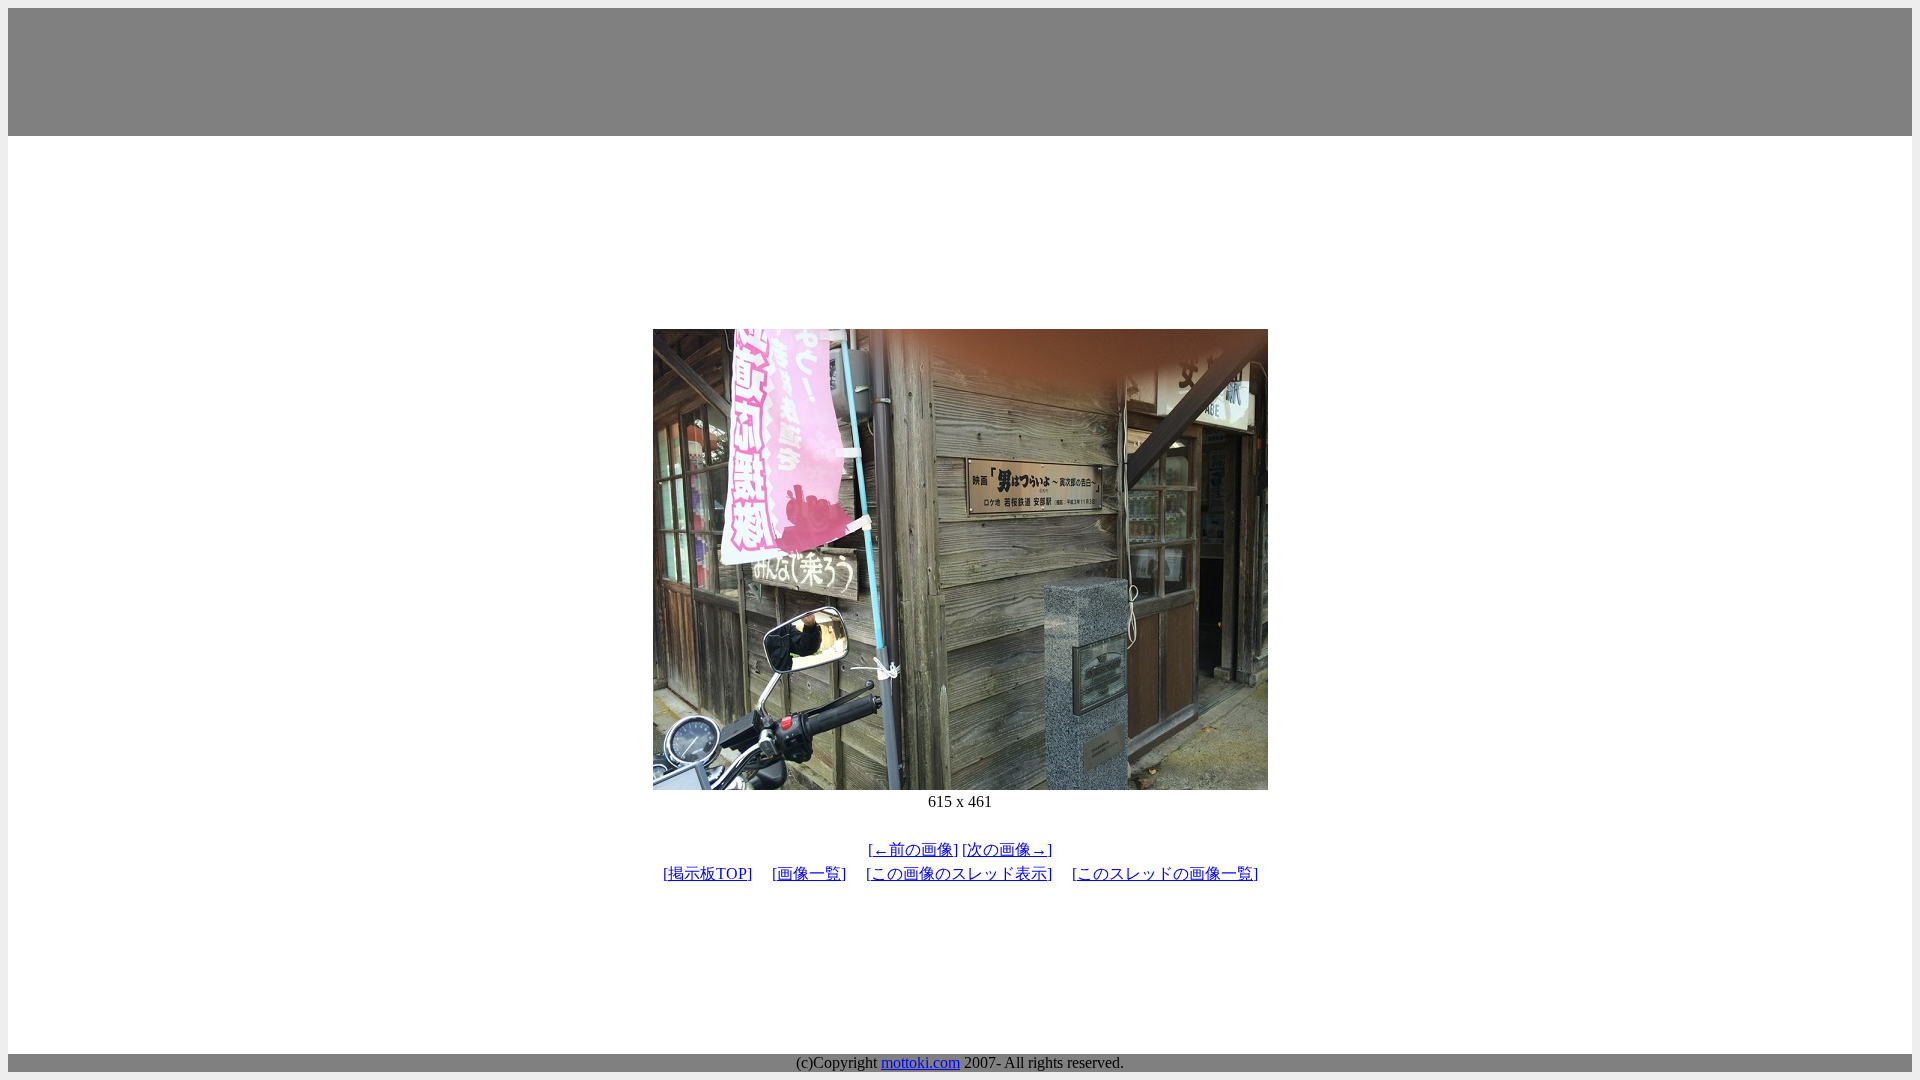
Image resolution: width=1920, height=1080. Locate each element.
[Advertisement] (960, 72)
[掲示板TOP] (707, 873)
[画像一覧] (809, 873)
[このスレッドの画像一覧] (1165, 873)
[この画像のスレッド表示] (959, 873)
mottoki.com (920, 1062)
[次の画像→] (1007, 849)
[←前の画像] (913, 849)
